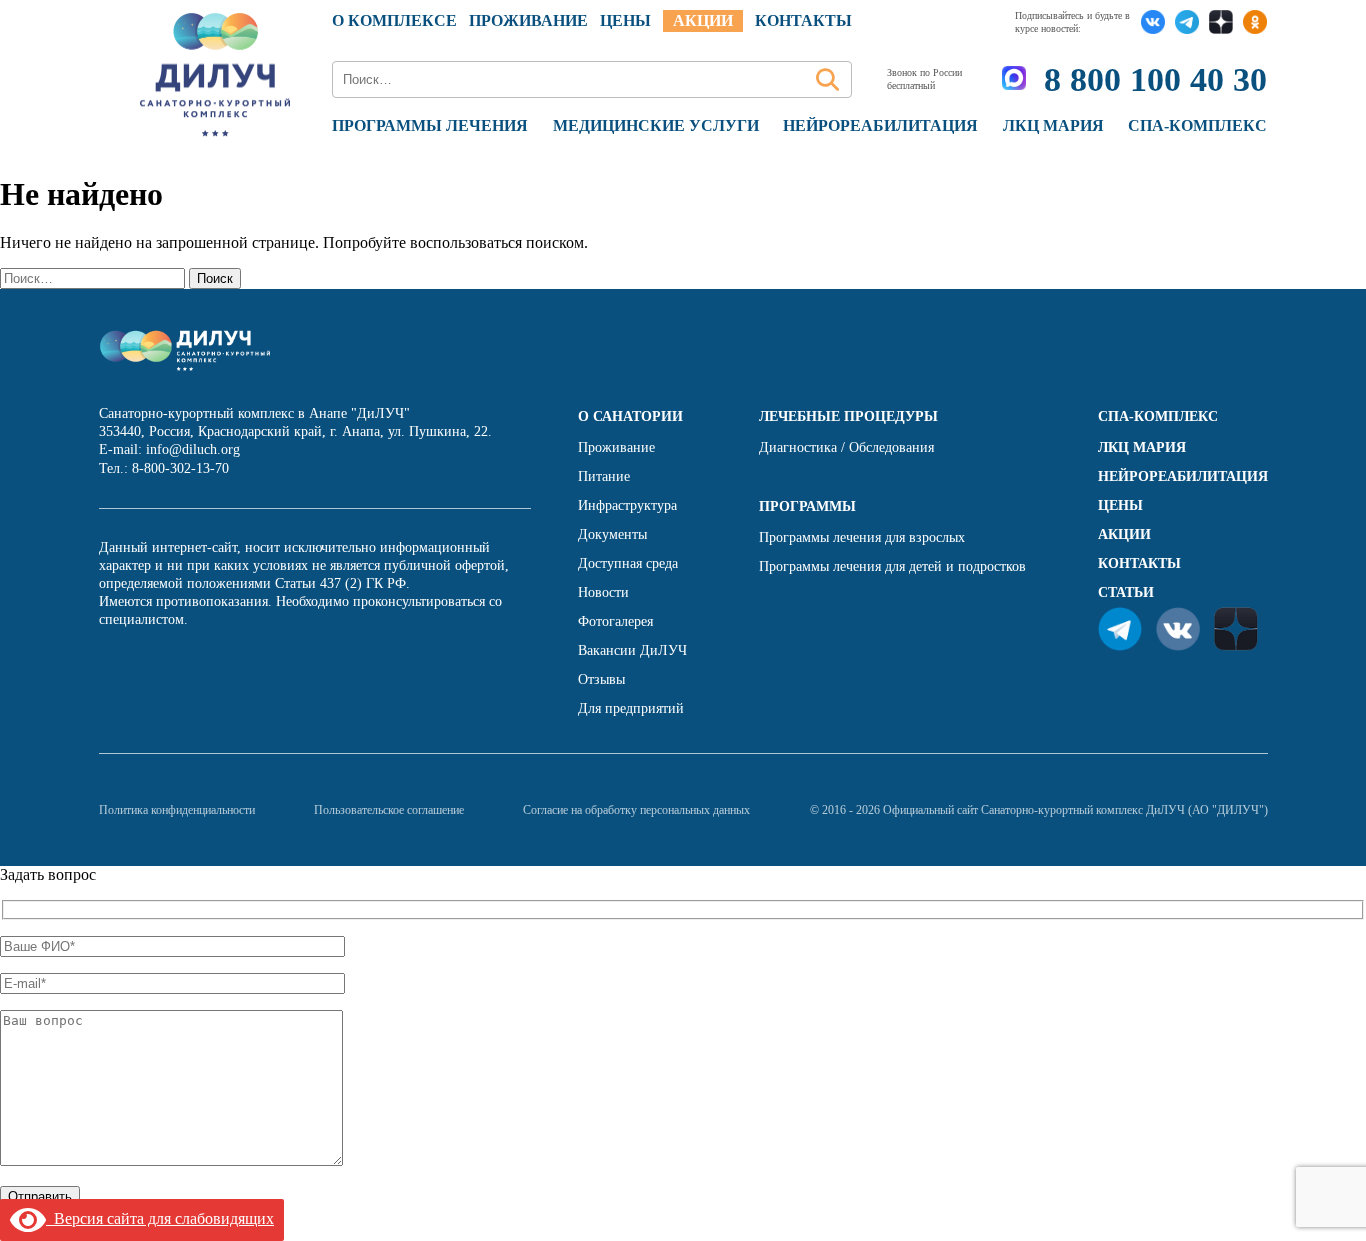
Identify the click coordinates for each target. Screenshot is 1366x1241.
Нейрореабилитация (880, 125)
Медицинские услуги (656, 125)
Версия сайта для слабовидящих (160, 1218)
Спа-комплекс (1197, 125)
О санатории (630, 416)
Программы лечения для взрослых (862, 537)
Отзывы (601, 679)
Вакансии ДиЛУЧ (632, 650)
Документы (612, 534)
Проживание (528, 20)
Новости (603, 592)
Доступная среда (628, 563)
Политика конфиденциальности (177, 810)
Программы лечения (430, 125)
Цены (1120, 505)
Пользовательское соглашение (389, 810)
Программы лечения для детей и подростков (892, 566)
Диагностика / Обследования (846, 447)
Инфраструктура (627, 505)
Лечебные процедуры (848, 416)
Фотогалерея (615, 621)
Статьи (1126, 592)
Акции (703, 20)
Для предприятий (631, 708)
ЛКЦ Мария (1053, 125)
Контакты (803, 20)
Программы (807, 506)
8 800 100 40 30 (1155, 79)
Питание (604, 476)
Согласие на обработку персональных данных (636, 810)
